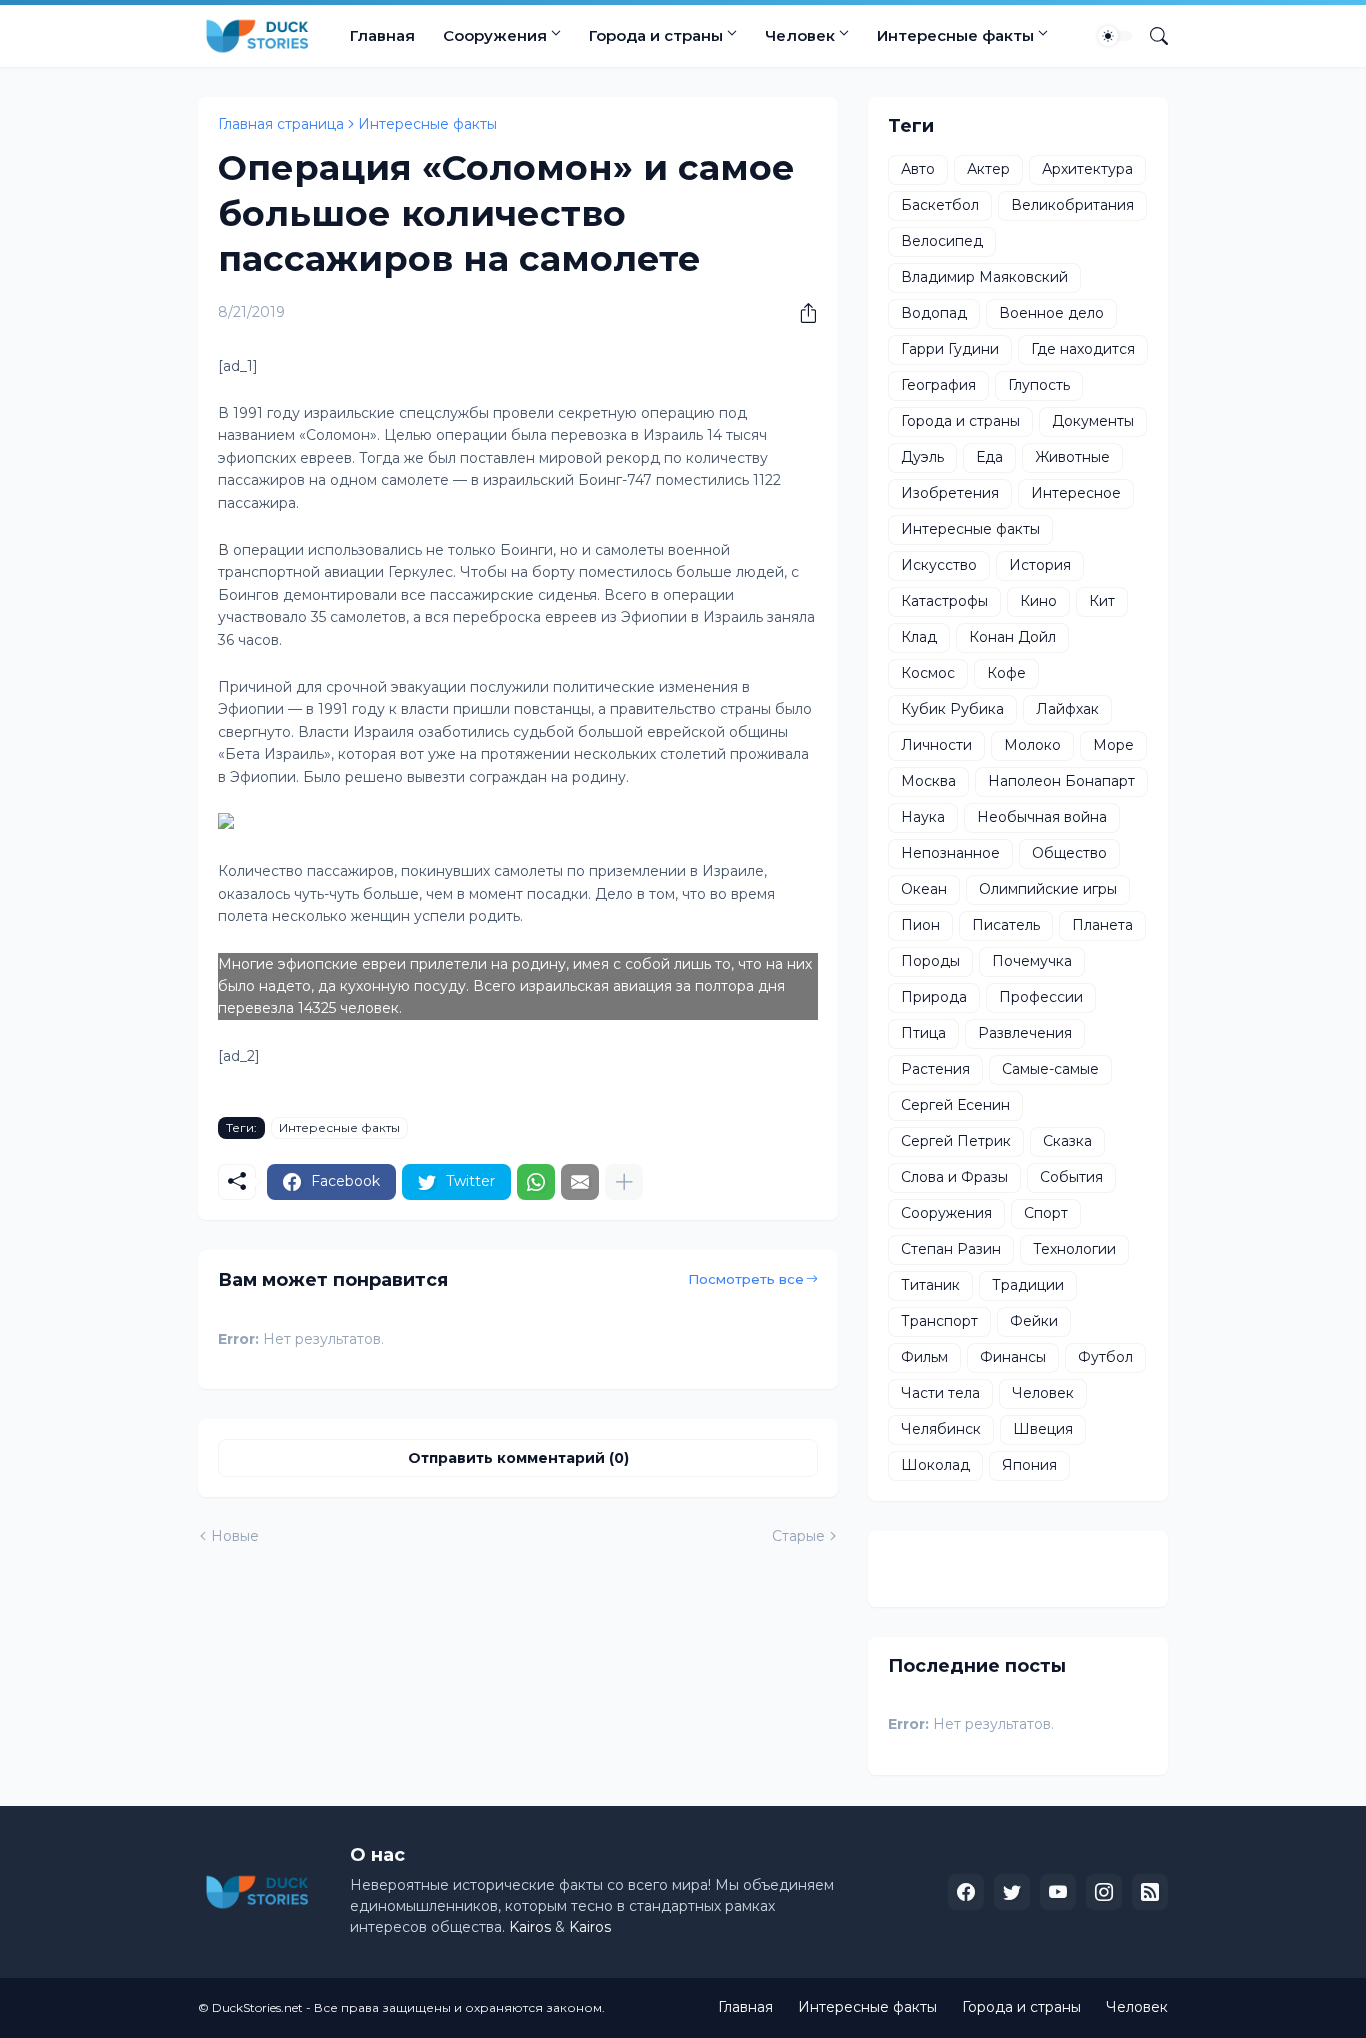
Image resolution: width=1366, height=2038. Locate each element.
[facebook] (966, 1892)
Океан (924, 889)
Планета (1102, 925)
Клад (919, 637)
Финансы (1013, 1357)
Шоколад (935, 1465)
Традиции (1028, 1285)
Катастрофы (944, 601)
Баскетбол (940, 205)
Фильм (924, 1357)
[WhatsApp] (536, 1182)
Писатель (1006, 925)
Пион (920, 925)
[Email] (580, 1182)
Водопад (934, 313)
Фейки (1034, 1321)
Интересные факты (955, 35)
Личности (936, 745)
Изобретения (950, 493)
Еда (989, 457)
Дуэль (922, 457)
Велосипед (942, 241)
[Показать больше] (624, 1182)
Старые (798, 1536)
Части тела (940, 1393)
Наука (923, 817)
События (1071, 1177)
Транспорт (939, 1321)
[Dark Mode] (1115, 36)
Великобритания (1072, 205)
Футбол (1105, 1357)
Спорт (1046, 1213)
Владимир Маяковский (984, 277)
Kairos (530, 1927)
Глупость (1039, 385)
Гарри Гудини (950, 349)
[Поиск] (1151, 36)
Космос (928, 673)
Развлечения (1025, 1033)
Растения (935, 1069)
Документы (1093, 421)
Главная (382, 35)
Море (1113, 745)
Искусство (939, 565)
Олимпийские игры (1048, 889)
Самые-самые (1050, 1069)
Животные (1072, 457)
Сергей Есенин (955, 1105)
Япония (1029, 1465)
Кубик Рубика (952, 709)
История (1040, 565)
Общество (1069, 853)
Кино (1038, 601)
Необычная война (1042, 817)
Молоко (1032, 745)
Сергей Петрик (956, 1141)
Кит (1102, 601)
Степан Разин (951, 1249)
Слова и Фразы (954, 1177)
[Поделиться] (801, 313)
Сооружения (495, 35)
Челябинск (941, 1429)
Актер (988, 169)
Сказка (1067, 1141)
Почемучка (1032, 961)
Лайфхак (1067, 709)
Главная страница (281, 124)
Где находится (1083, 349)
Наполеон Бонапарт (1061, 781)
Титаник (930, 1285)
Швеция (1043, 1429)
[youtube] (1058, 1892)
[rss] (1150, 1892)
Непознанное (950, 853)
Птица (923, 1033)
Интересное (1076, 493)
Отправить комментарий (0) (518, 1458)
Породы (930, 961)
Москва (928, 781)
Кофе (1006, 673)
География (938, 385)
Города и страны (656, 35)
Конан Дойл (1012, 637)
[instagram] (1104, 1892)
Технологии (1074, 1249)
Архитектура (1087, 169)
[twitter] (1012, 1892)
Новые (235, 1536)
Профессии (1041, 997)
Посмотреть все (746, 1279)
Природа (934, 997)
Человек (800, 35)
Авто (918, 169)
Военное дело (1051, 313)
